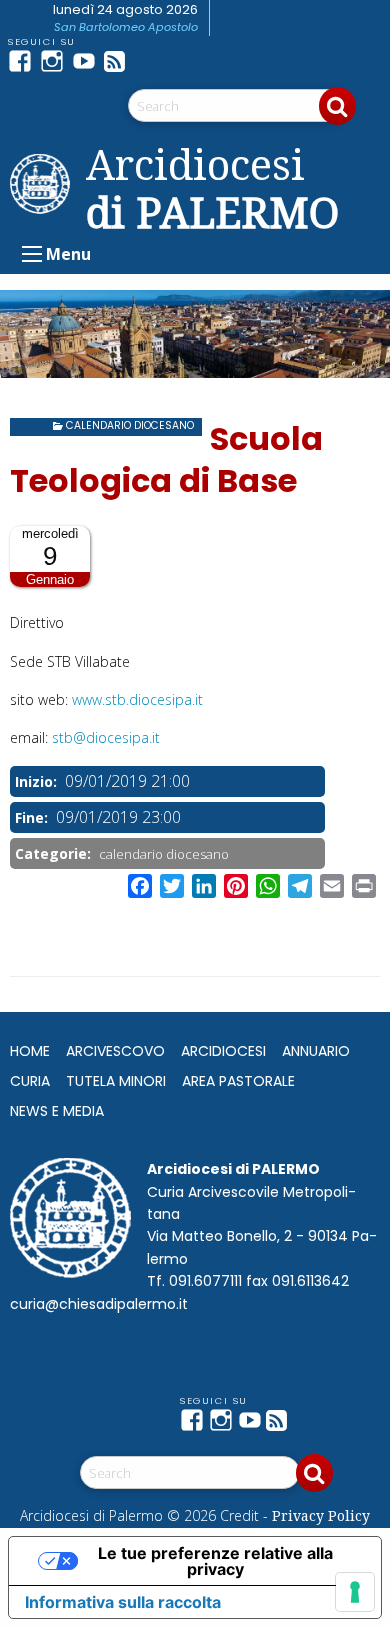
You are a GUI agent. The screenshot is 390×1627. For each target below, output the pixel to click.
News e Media (57, 1111)
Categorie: (55, 853)
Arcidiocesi (223, 1051)
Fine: (33, 817)
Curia (30, 1081)
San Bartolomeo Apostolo (126, 27)
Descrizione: (56, 599)
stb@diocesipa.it (106, 737)
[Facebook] (24, 61)
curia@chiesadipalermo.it (99, 1304)
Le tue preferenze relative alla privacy (215, 1561)
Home (30, 1051)
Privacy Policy (321, 1515)
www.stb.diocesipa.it (137, 699)
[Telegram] (152, 61)
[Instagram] (56, 61)
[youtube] (88, 61)
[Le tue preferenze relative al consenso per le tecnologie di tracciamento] (355, 1592)
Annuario (316, 1051)
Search (337, 106)
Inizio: (38, 781)
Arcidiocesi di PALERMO (212, 188)
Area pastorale (238, 1081)
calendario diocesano (130, 425)
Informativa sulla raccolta (123, 1602)
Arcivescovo (115, 1051)
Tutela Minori (116, 1081)
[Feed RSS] (120, 61)
